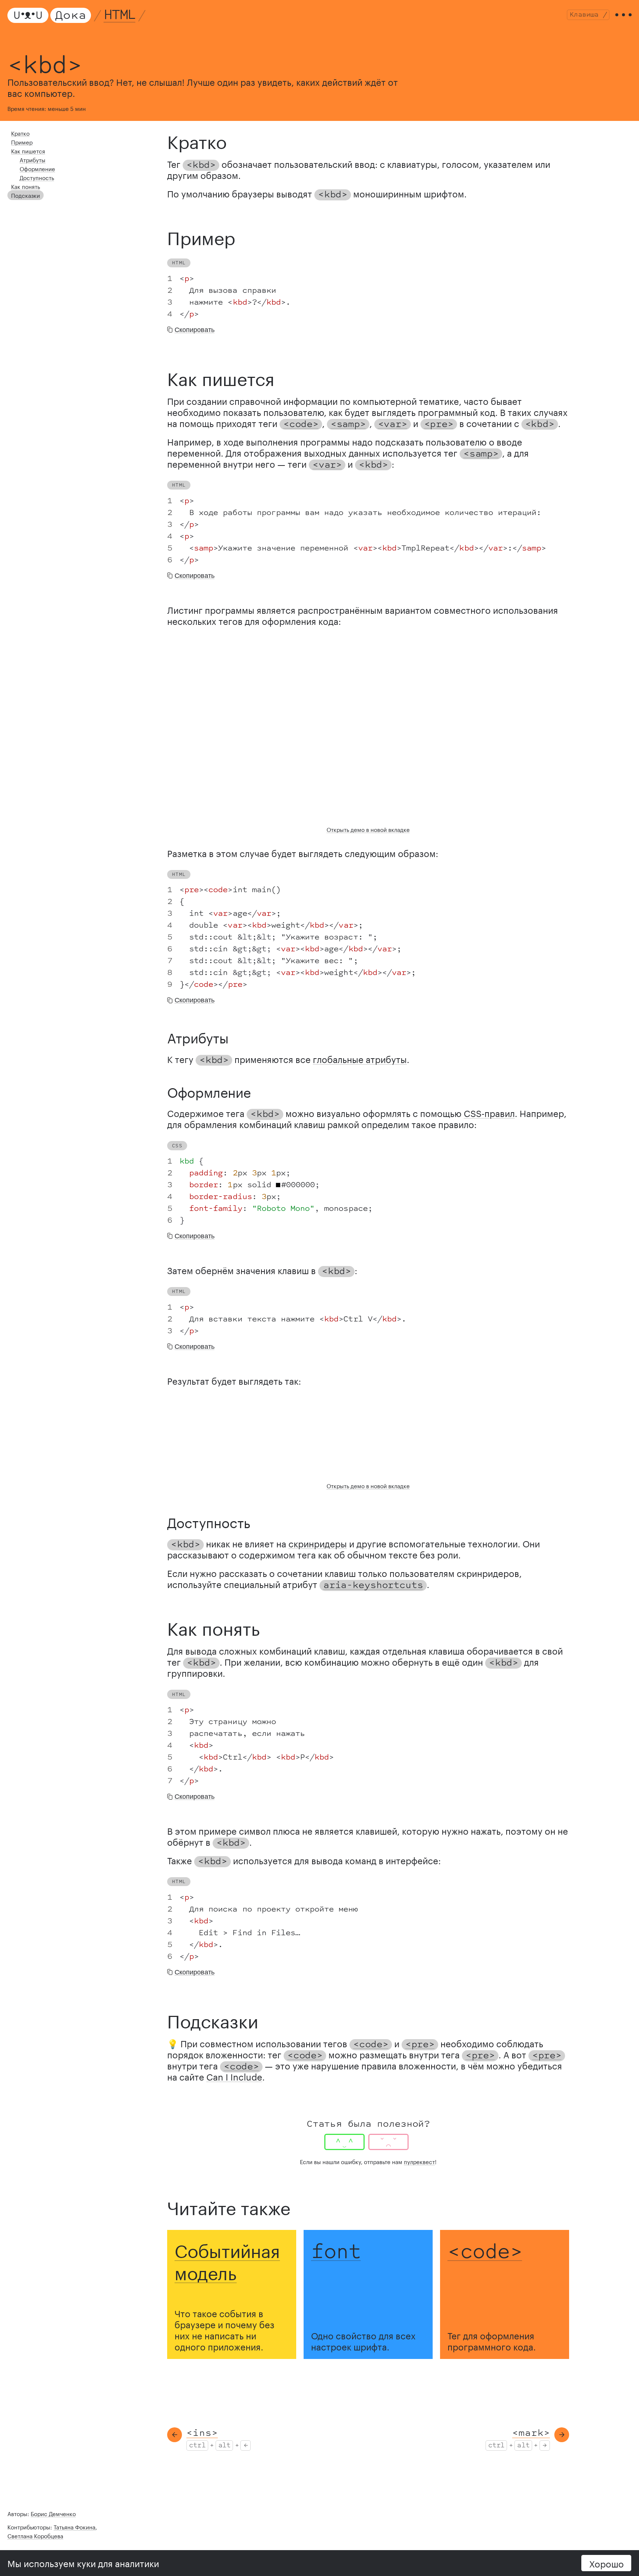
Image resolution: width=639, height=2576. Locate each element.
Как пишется (28, 150)
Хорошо (606, 2563)
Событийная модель (227, 2259)
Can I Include (234, 2076)
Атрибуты (33, 159)
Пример (22, 142)
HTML (120, 15)
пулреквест (419, 2161)
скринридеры (318, 1543)
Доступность (37, 177)
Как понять (26, 186)
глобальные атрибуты (360, 1058)
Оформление (37, 168)
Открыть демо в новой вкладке (368, 829)
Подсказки (26, 195)
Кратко (20, 133)
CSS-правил (489, 1112)
